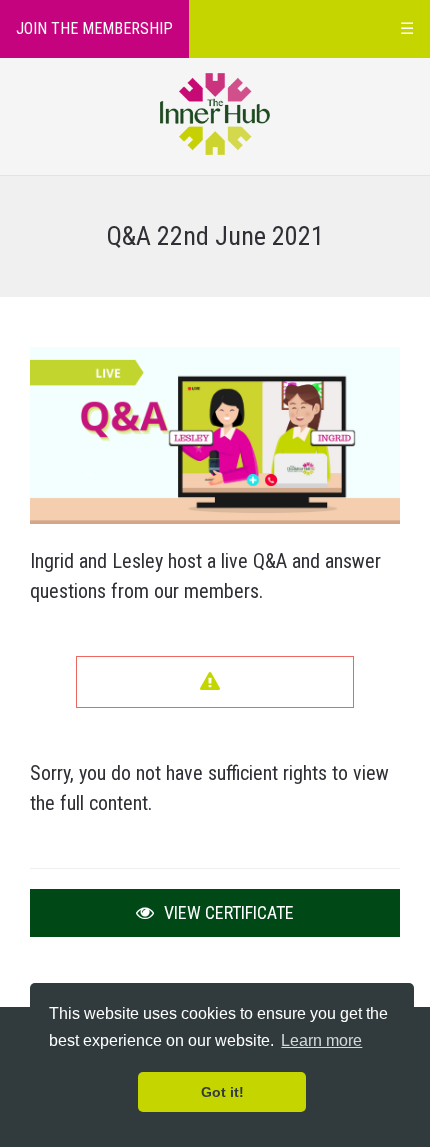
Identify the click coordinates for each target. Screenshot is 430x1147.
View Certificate (227, 912)
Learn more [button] (321, 1040)
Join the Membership (94, 28)
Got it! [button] (222, 1092)
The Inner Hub (215, 114)
